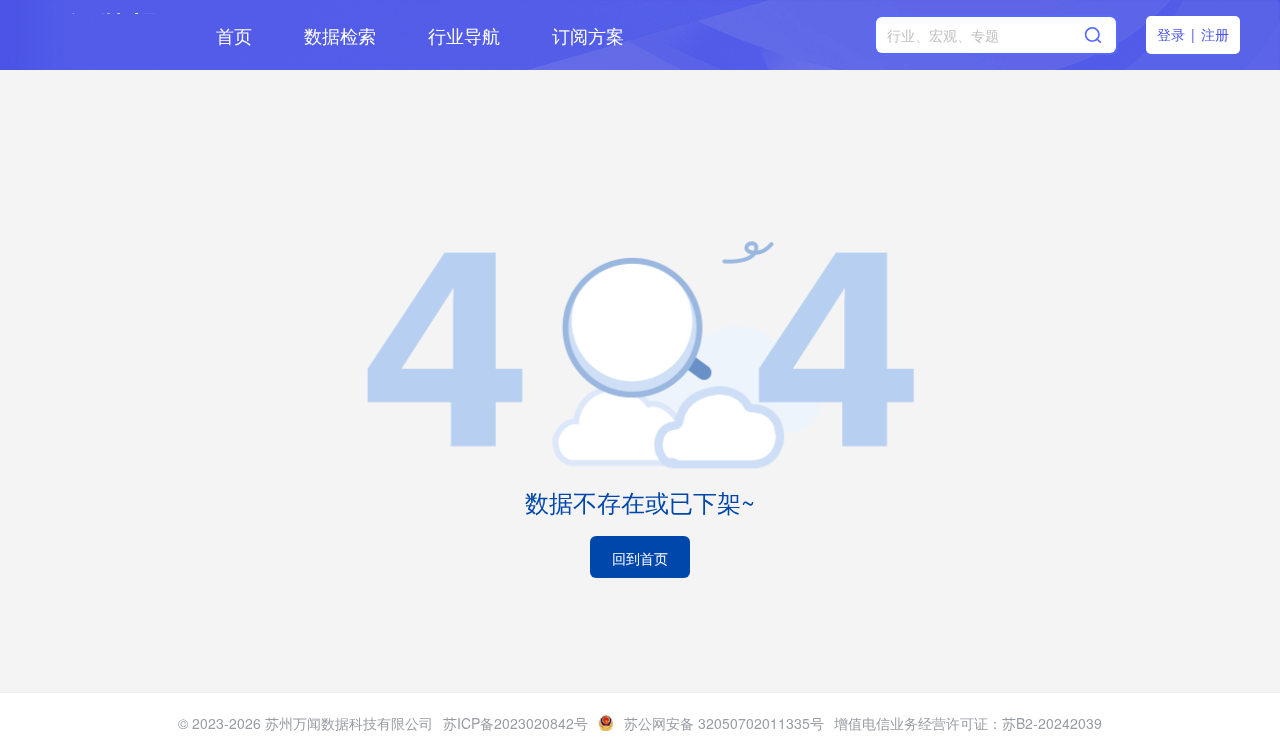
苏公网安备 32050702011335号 (724, 723)
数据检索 (340, 35)
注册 (1215, 34)
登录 (1171, 34)
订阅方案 (588, 35)
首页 (234, 35)
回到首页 (640, 558)
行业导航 (464, 35)
